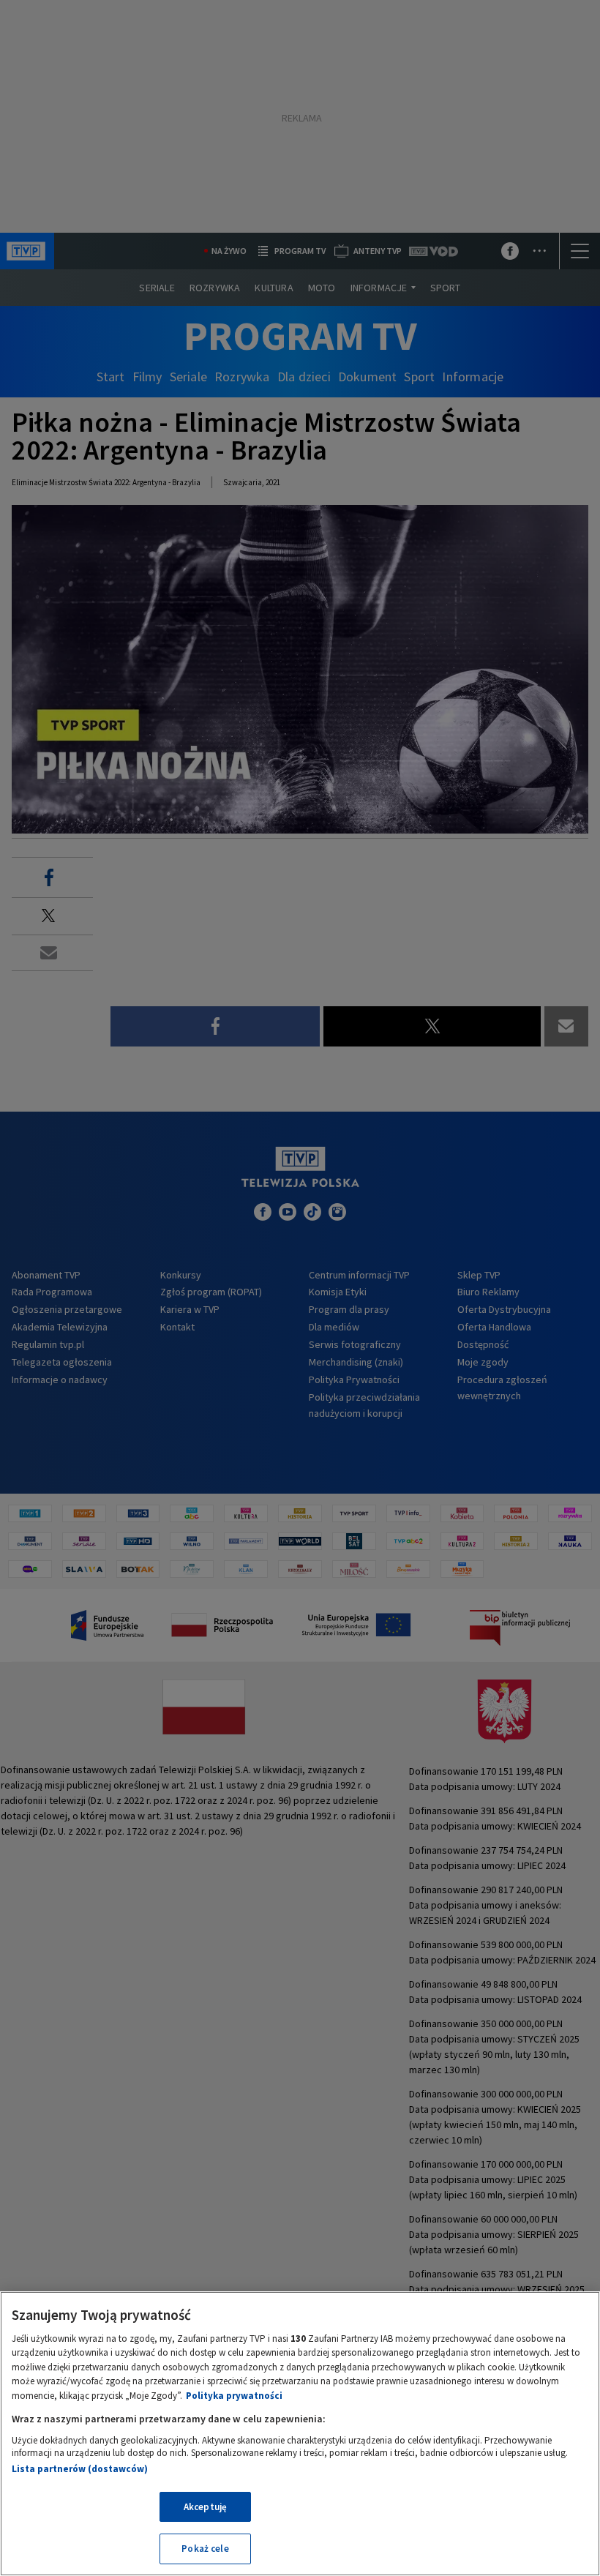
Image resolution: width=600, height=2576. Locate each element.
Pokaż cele (205, 2549)
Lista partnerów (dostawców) (80, 2469)
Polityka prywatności (234, 2396)
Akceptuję (205, 2507)
